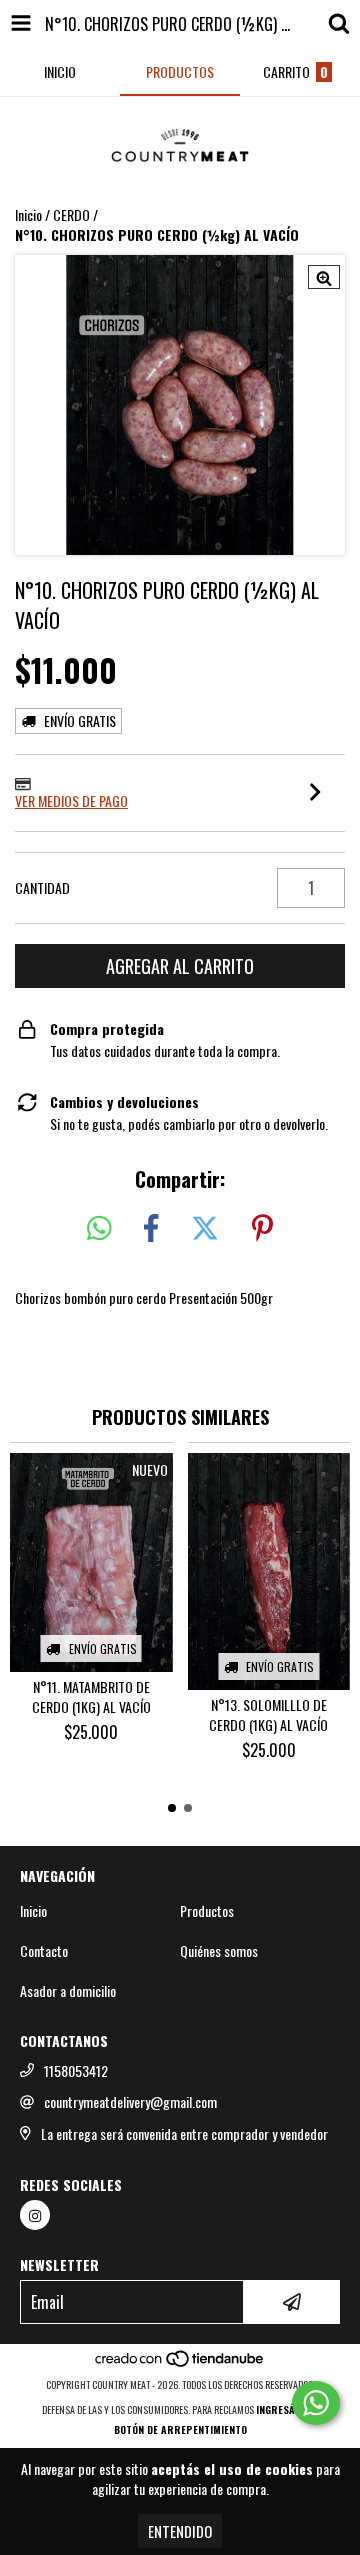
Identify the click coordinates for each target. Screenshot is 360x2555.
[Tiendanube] (180, 2364)
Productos (207, 1911)
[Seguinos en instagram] (35, 2215)
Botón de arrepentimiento (180, 2429)
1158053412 (76, 2071)
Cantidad (42, 888)
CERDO (71, 215)
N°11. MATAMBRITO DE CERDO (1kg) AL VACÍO (91, 1697)
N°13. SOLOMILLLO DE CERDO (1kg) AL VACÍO (268, 1715)
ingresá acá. (287, 2409)
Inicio (28, 214)
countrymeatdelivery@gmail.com (130, 2102)
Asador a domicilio (68, 1991)
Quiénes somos (219, 1951)
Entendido (180, 2531)
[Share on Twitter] (205, 1228)
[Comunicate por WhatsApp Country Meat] (316, 2403)
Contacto (44, 1951)
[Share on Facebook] (151, 1228)
